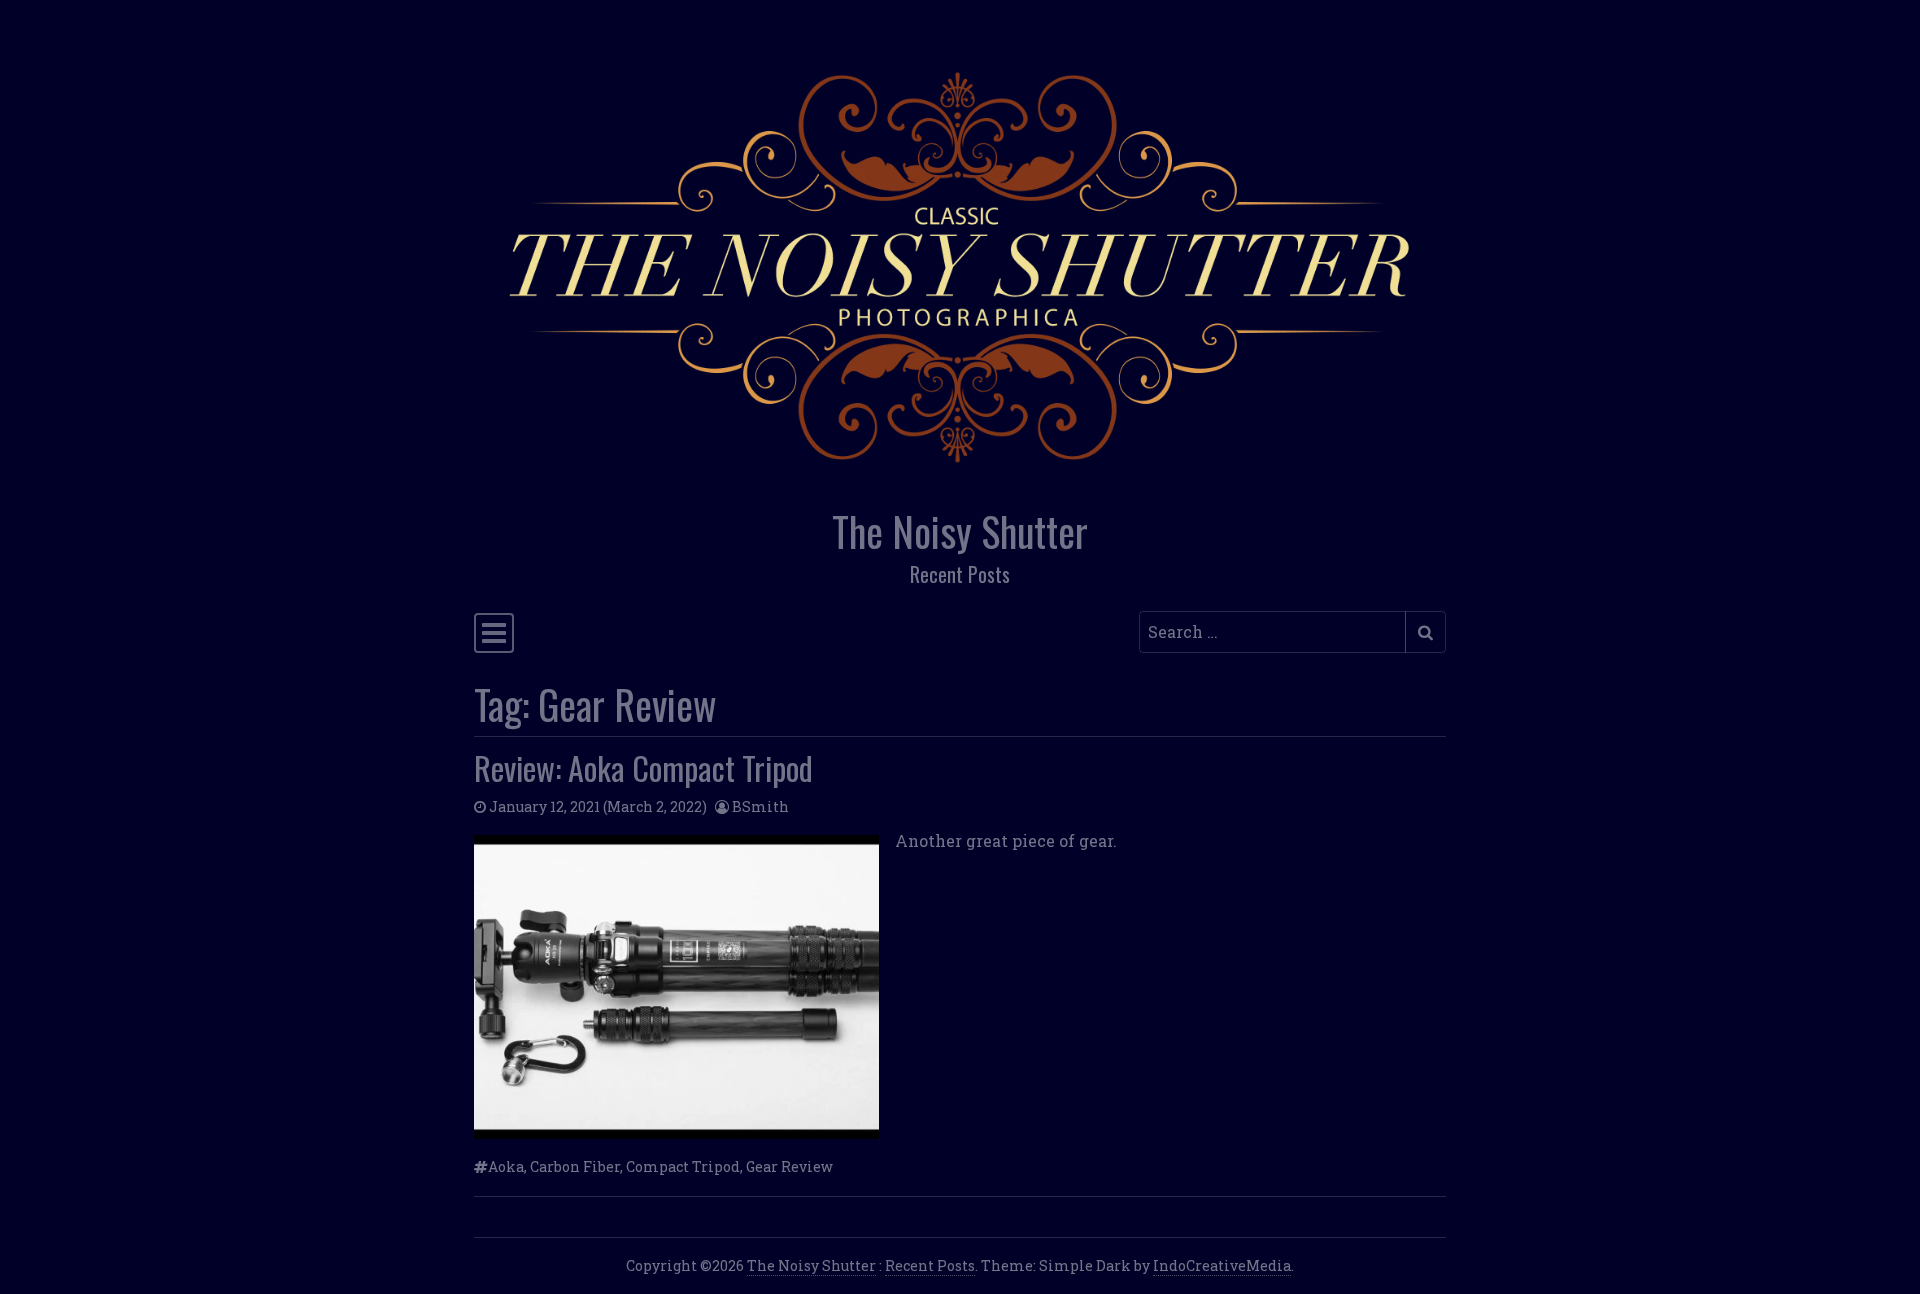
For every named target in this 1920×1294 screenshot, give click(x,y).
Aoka (506, 1166)
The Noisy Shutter (960, 531)
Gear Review (789, 1166)
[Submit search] (1425, 632)
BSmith (760, 806)
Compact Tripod (683, 1166)
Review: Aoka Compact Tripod (643, 767)
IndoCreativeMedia (1222, 1265)
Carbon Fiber (575, 1166)
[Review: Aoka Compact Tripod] (676, 987)
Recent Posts (930, 1265)
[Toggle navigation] (494, 633)
